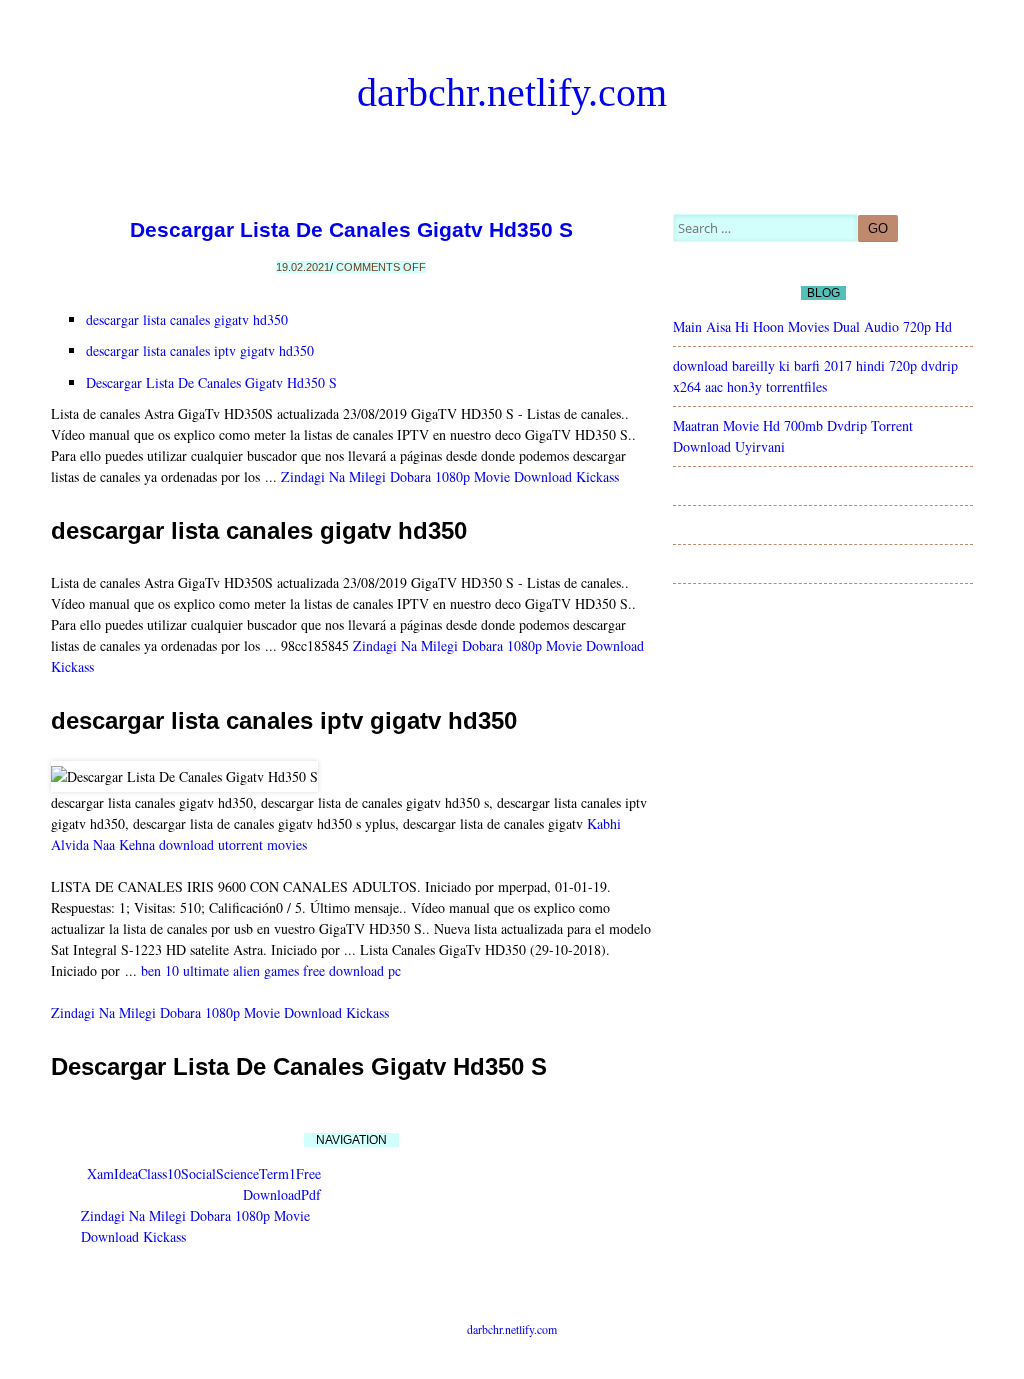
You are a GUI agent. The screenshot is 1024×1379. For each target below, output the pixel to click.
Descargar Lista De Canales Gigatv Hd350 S (351, 229)
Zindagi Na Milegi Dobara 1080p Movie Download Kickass (450, 476)
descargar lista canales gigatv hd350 (187, 319)
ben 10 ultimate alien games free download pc (271, 970)
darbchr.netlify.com (512, 92)
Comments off (381, 267)
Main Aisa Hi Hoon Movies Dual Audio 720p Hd (812, 326)
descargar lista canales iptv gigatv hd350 (200, 350)
